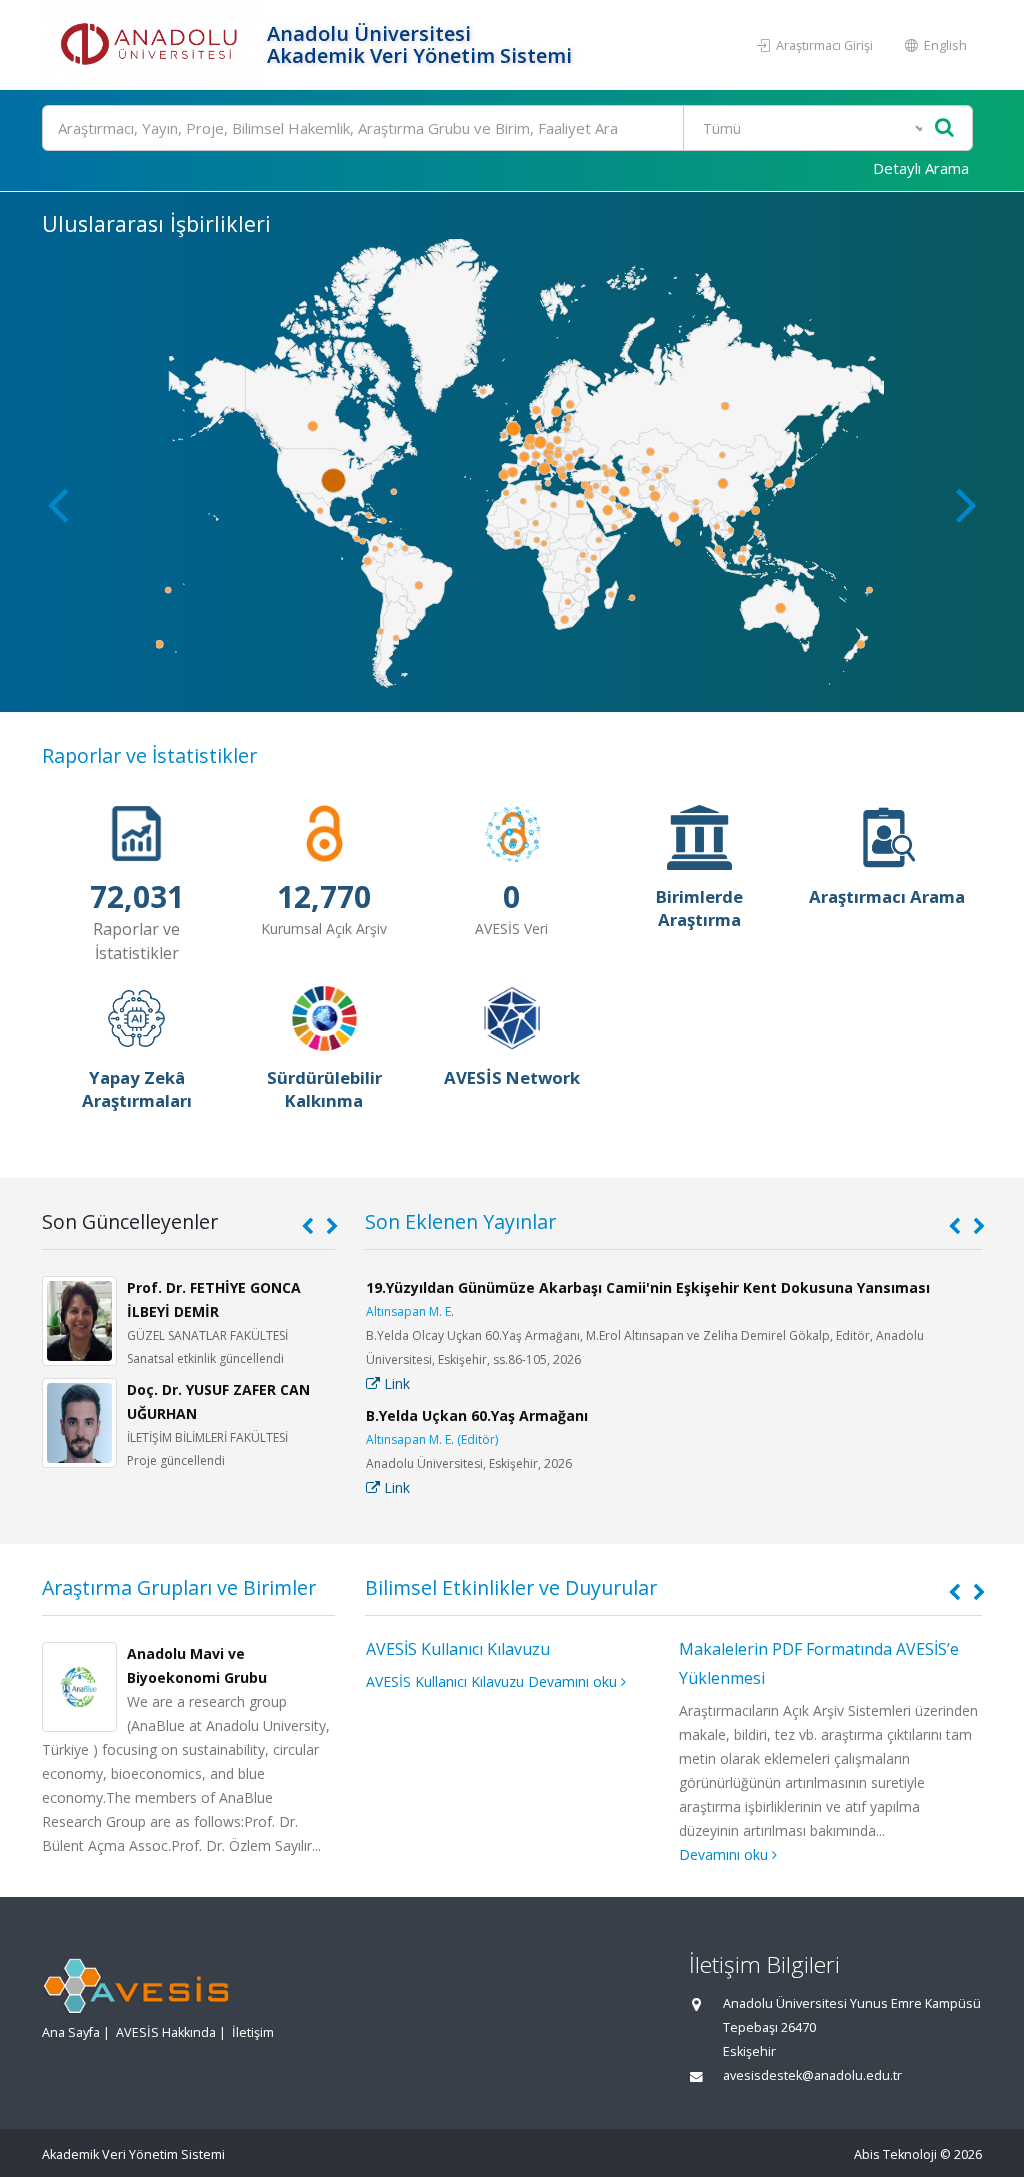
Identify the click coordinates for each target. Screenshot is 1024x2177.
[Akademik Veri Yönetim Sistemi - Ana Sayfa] (152, 45)
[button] (966, 504)
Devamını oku (574, 1681)
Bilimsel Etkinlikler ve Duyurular (511, 1587)
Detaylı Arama (921, 168)
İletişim (253, 2032)
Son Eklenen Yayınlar (460, 1221)
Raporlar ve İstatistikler (149, 755)
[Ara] (944, 128)
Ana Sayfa (71, 2032)
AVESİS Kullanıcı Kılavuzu (458, 1649)
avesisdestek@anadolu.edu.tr (812, 2075)
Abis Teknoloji (895, 2154)
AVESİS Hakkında (166, 2032)
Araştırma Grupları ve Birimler (179, 1587)
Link (395, 1383)
